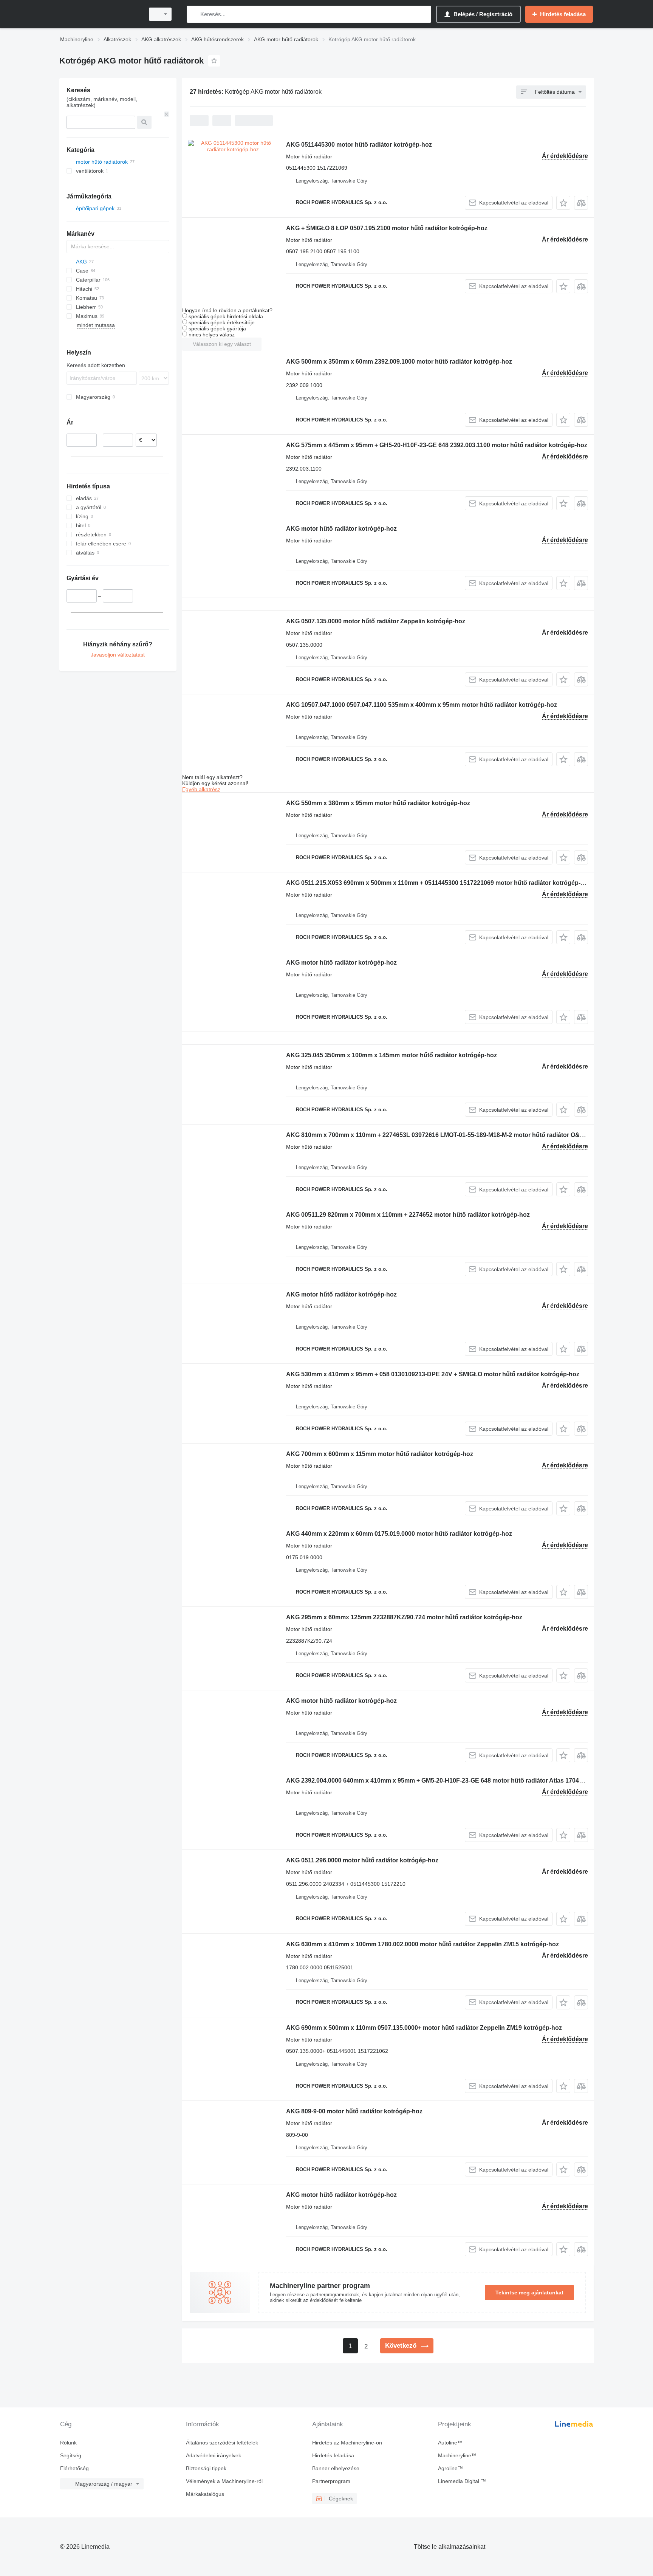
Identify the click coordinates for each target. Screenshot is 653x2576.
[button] (563, 203)
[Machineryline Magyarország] (100, 14)
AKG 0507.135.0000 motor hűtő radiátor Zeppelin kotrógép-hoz (376, 621)
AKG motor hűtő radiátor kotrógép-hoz (341, 529)
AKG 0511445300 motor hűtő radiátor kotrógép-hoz (359, 145)
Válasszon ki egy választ (222, 344)
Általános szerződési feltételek (222, 2443)
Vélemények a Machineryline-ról (224, 2481)
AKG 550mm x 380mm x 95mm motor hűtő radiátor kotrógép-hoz (378, 803)
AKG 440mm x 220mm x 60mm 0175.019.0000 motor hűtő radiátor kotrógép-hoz (399, 1534)
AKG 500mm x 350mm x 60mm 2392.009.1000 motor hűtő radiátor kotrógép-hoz (399, 362)
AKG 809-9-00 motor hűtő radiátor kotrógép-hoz (354, 2111)
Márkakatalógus (205, 2494)
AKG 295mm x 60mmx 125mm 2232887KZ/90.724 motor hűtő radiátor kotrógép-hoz (404, 1617)
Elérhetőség (74, 2468)
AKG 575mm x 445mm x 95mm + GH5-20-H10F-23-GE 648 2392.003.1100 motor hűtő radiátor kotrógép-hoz (437, 445)
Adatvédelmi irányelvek (214, 2455)
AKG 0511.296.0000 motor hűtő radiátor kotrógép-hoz (362, 1860)
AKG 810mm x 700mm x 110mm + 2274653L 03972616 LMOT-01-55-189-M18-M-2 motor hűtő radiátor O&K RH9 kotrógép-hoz (462, 1135)
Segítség (71, 2455)
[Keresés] (194, 14)
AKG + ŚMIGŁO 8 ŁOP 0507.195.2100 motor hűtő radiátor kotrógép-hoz (387, 228)
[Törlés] (167, 114)
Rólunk (68, 2443)
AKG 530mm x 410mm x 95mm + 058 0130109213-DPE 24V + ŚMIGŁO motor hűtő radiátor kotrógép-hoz (433, 1374)
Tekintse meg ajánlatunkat (529, 2293)
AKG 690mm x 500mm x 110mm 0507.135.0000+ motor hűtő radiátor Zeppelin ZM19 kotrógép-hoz (424, 2028)
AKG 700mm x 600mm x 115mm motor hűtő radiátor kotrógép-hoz (380, 1454)
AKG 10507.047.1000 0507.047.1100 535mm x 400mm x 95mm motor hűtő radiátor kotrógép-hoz (422, 705)
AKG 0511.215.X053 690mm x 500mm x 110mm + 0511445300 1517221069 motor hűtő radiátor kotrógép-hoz (439, 883)
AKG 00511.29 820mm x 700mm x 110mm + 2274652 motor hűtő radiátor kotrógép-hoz (408, 1215)
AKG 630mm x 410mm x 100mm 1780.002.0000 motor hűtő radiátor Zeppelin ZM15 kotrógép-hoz (422, 1944)
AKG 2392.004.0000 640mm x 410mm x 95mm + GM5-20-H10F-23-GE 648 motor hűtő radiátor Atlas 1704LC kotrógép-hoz (457, 1781)
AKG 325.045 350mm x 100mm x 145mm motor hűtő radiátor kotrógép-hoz (391, 1055)
